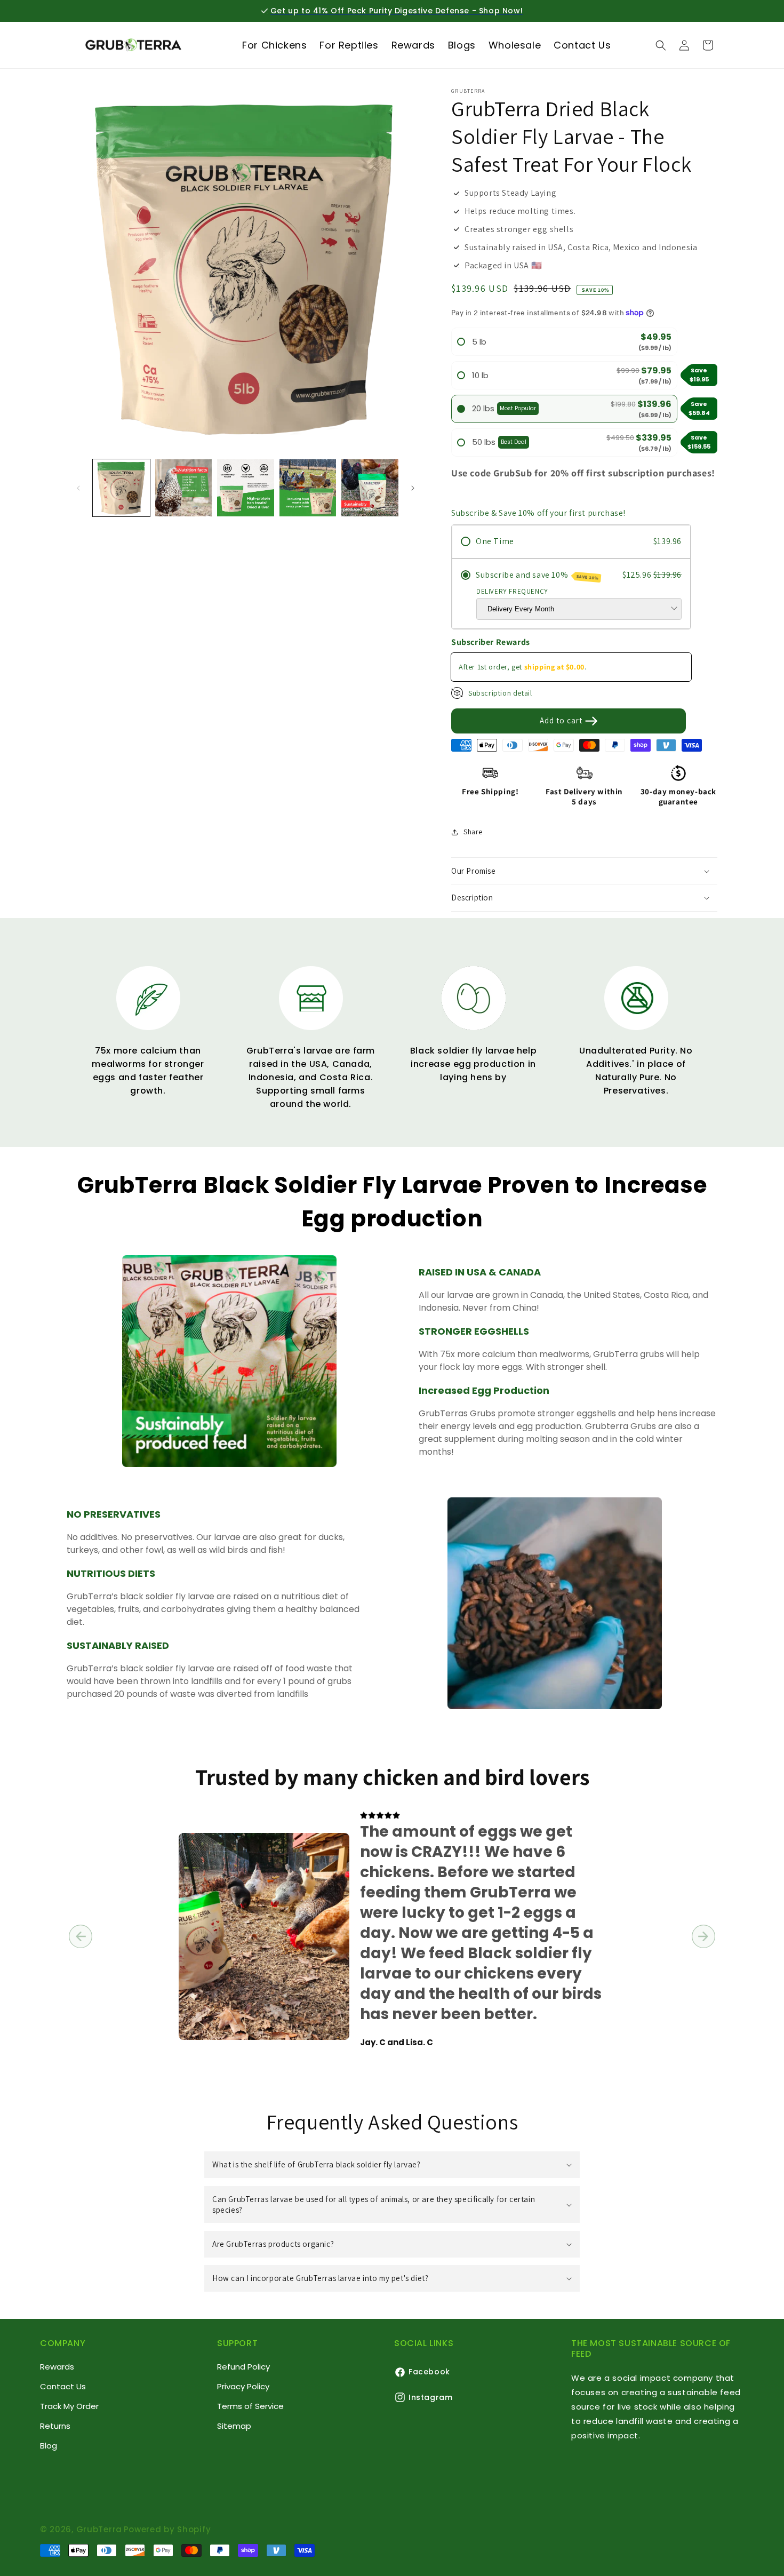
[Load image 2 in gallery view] (184, 488)
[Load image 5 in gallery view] (370, 488)
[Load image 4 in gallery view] (308, 488)
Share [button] (473, 832)
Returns (55, 2426)
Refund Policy (243, 2367)
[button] (661, 45)
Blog (49, 2446)
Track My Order (69, 2407)
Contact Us (63, 2387)
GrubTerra (99, 2529)
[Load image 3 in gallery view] (246, 488)
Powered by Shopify (167, 2529)
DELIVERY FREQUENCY (512, 591)
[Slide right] (413, 488)
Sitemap (234, 2426)
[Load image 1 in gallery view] (121, 488)
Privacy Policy (243, 2387)
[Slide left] (78, 488)
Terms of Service (250, 2407)
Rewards (57, 2367)
